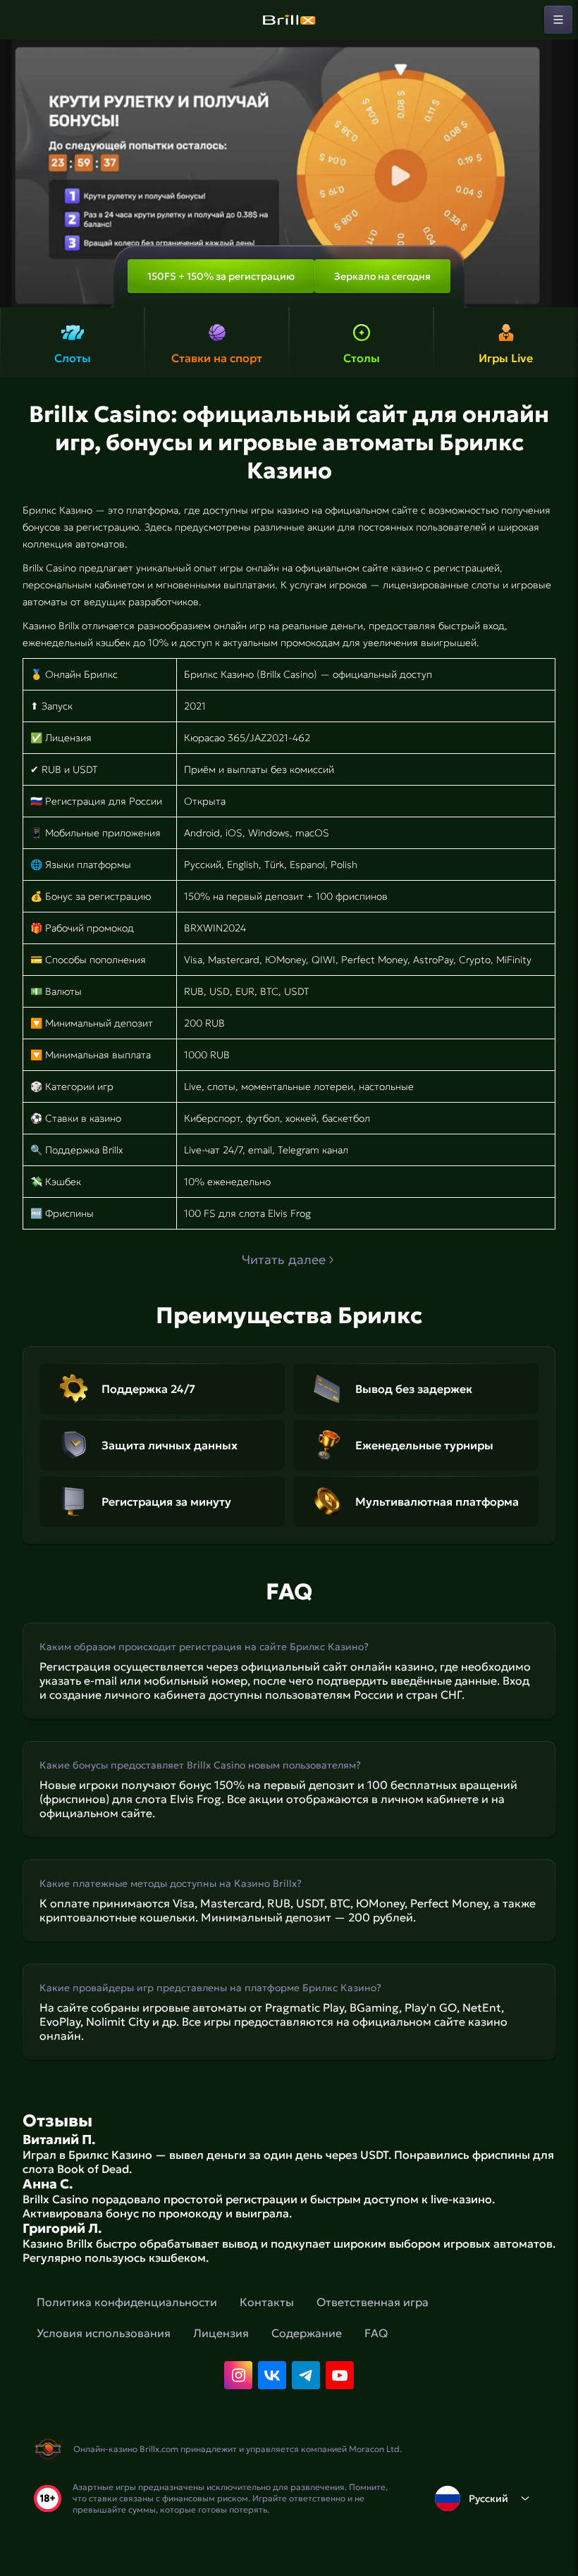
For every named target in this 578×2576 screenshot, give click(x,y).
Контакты (267, 2302)
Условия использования (104, 2333)
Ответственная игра (373, 2302)
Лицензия (221, 2333)
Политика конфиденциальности (127, 2302)
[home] (289, 20)
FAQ (376, 2333)
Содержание (307, 2333)
